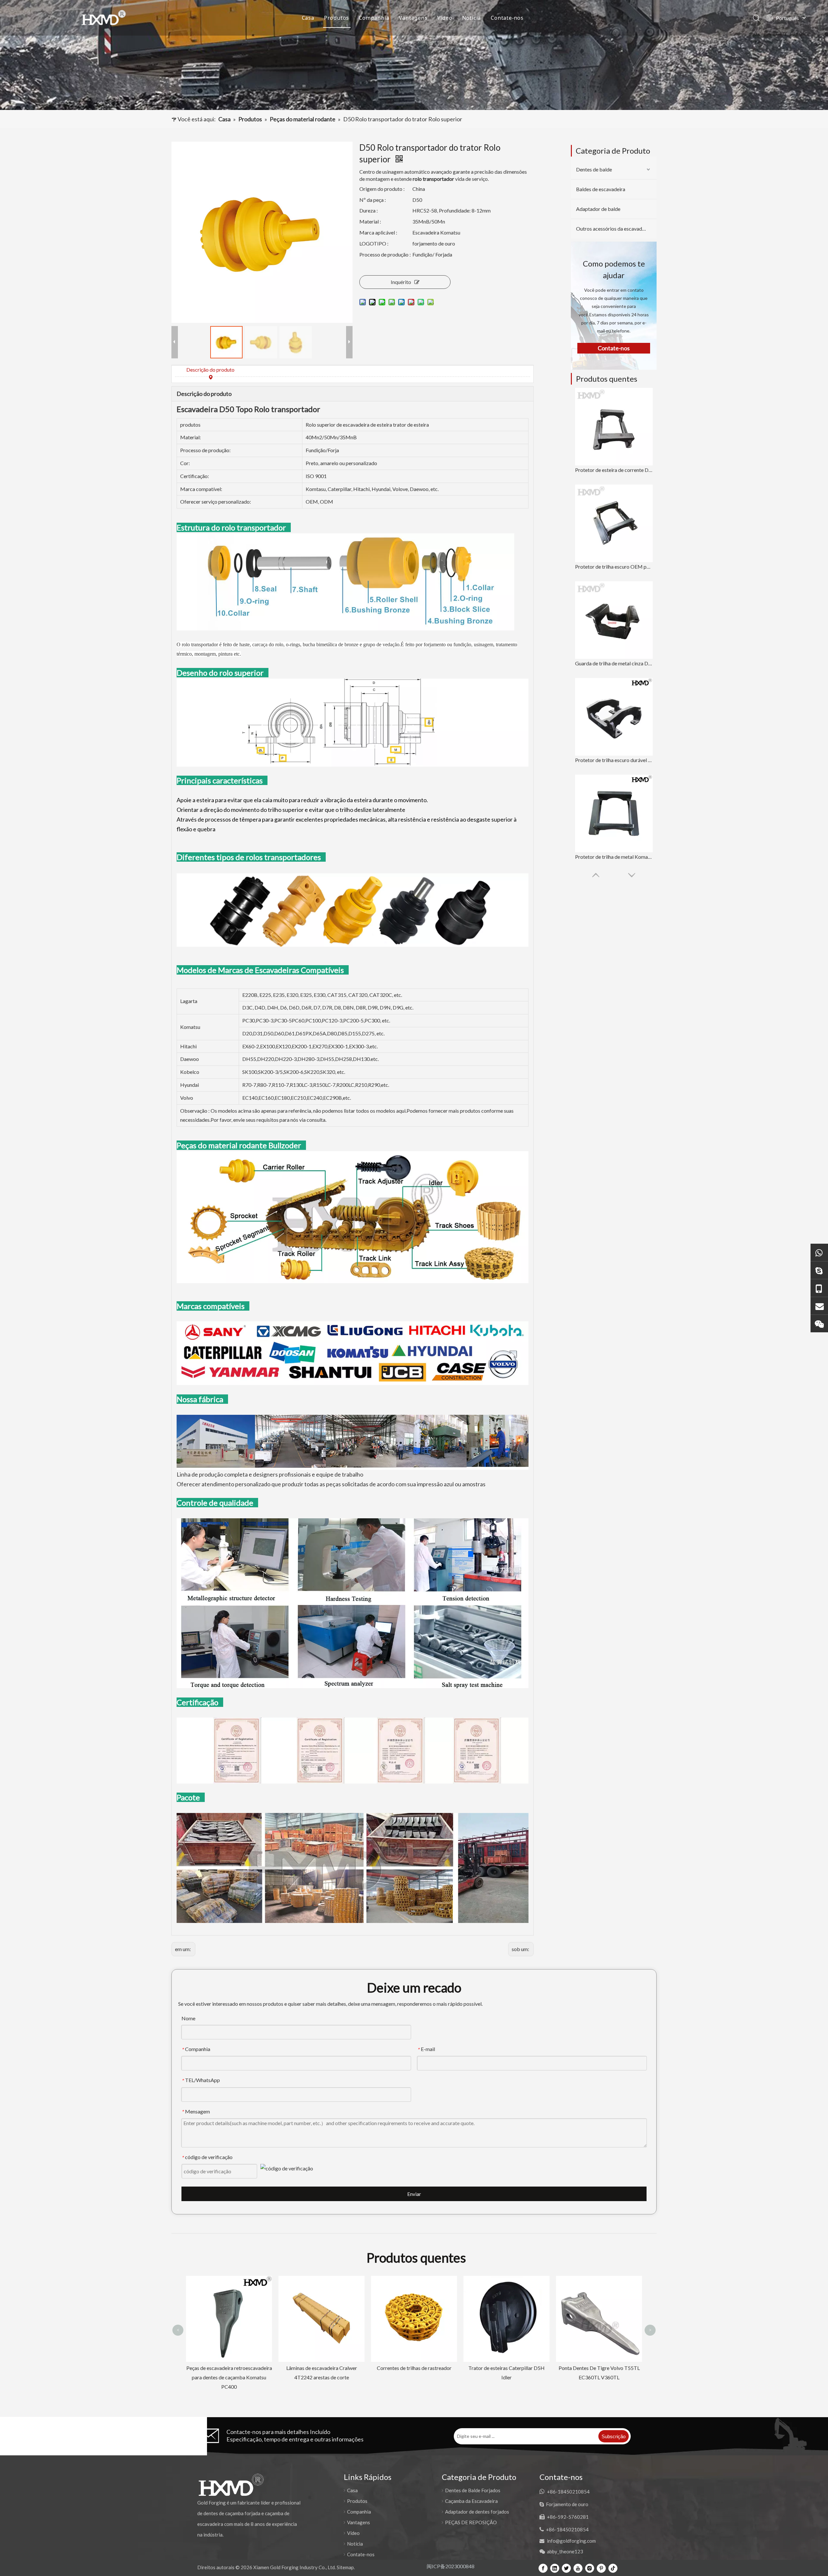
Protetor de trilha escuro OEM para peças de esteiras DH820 (614, 567)
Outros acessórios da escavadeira (613, 229)
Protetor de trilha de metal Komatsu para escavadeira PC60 (614, 857)
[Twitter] (566, 2568)
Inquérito (401, 282)
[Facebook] (543, 2568)
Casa (308, 18)
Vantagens (413, 18)
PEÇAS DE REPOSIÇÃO (471, 2522)
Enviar (414, 2194)
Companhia (374, 18)
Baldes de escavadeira (601, 189)
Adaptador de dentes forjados (477, 2512)
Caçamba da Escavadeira (471, 2501)
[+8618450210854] (819, 1252)
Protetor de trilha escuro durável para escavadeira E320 (614, 760)
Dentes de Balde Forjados (473, 2490)
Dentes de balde (594, 169)
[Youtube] (578, 2568)
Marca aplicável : (378, 232)
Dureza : (369, 210)
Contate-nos (507, 18)
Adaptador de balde (598, 209)
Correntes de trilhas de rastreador (229, 2368)
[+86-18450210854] (819, 1288)
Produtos (337, 18)
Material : (370, 221)
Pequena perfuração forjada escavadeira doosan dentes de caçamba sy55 (599, 2291)
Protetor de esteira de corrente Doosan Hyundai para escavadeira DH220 (614, 470)
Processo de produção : (385, 254)
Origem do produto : (382, 189)
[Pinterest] (601, 2568)
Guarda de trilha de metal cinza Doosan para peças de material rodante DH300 (614, 663)
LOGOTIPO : (374, 243)
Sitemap (345, 2567)
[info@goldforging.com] (819, 1306)
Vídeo (445, 18)
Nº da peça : (373, 200)
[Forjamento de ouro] (819, 1270)
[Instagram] (590, 2568)
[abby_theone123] (819, 1323)
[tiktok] (613, 2568)
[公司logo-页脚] (231, 2485)
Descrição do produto (210, 370)
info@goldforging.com (571, 2541)
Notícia (472, 18)
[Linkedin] (555, 2568)
